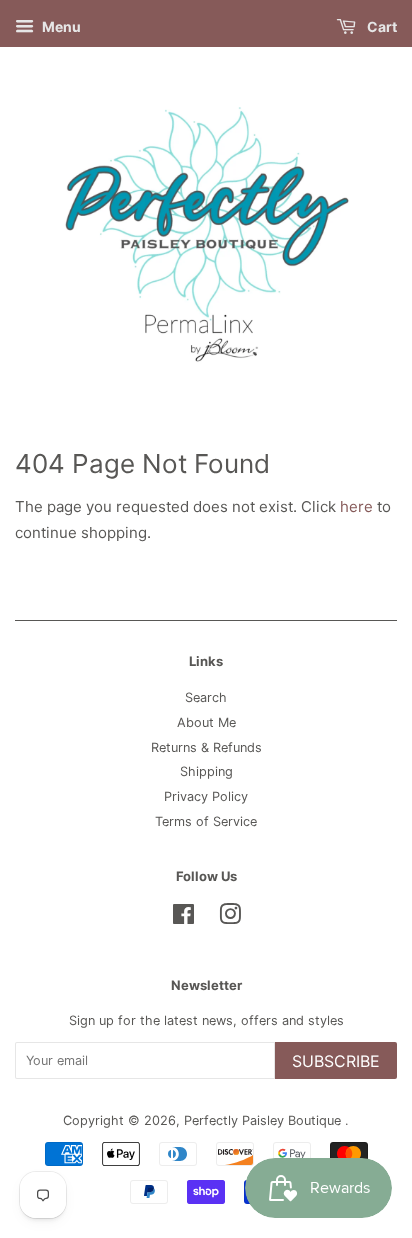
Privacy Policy (206, 796)
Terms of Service (206, 821)
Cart (380, 26)
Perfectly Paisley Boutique (264, 1120)
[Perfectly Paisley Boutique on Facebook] (183, 918)
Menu (60, 26)
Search (206, 697)
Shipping (206, 771)
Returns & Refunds (206, 747)
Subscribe (336, 1061)
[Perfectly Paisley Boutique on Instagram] (230, 918)
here (356, 506)
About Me (206, 722)
